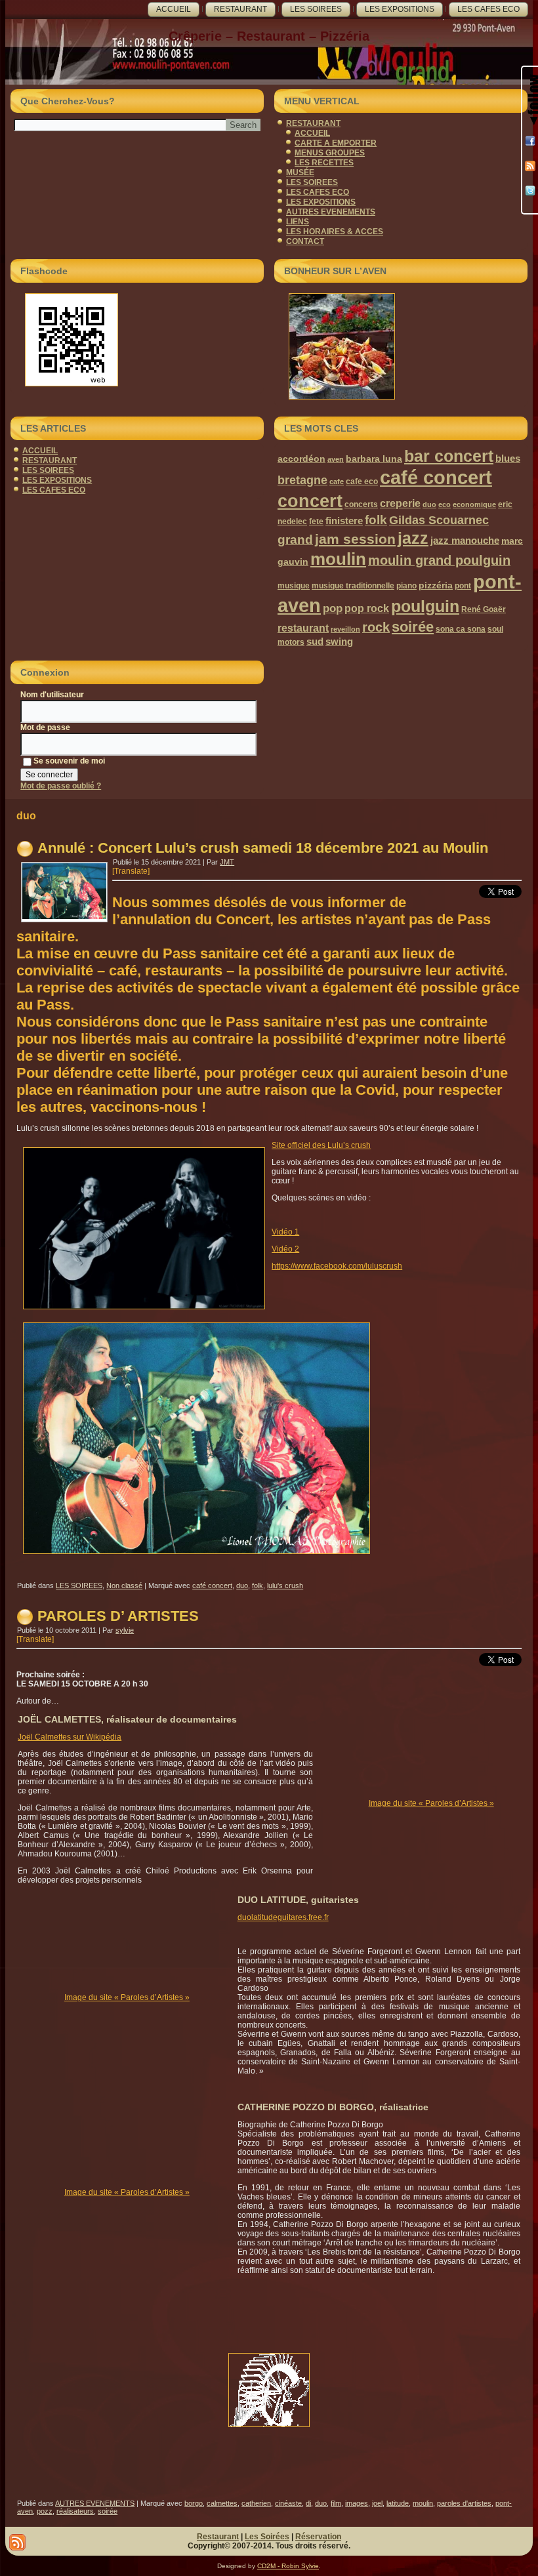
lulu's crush (285, 1585)
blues (508, 458)
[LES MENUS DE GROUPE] (401, 346)
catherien (256, 2503)
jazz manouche (465, 540)
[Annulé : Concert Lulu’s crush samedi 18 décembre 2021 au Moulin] (64, 916)
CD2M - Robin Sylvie (288, 2566)
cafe (337, 481)
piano (406, 586)
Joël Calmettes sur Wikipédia (70, 1737)
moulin (338, 559)
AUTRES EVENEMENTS (331, 212)
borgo (194, 2503)
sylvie (125, 1630)
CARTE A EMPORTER (336, 143)
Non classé (124, 1585)
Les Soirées (267, 2537)
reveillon (345, 629)
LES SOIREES (316, 9)
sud (315, 641)
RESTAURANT (240, 9)
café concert (436, 478)
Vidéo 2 (285, 1249)
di (308, 2503)
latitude (398, 2503)
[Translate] (131, 871)
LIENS (298, 222)
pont (463, 586)
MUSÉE (300, 173)
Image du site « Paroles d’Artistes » (431, 1803)
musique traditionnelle (353, 586)
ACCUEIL (174, 9)
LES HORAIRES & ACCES (335, 232)
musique (294, 586)
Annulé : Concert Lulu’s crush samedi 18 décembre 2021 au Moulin (263, 848)
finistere (344, 521)
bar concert (449, 456)
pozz (45, 2511)
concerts (361, 504)
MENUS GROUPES (330, 153)
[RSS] (530, 166)
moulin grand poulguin (439, 560)
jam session (355, 539)
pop (333, 608)
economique (474, 504)
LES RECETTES (324, 163)
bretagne (302, 480)
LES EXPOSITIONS (400, 9)
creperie (400, 503)
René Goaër (484, 609)
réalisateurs (75, 2511)
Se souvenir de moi (69, 761)
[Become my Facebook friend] (530, 141)
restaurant (303, 628)
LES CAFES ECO (488, 9)
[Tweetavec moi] (530, 191)
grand (295, 539)
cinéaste (288, 2503)
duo (429, 504)
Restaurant (218, 2537)
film (336, 2503)
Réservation (318, 2537)
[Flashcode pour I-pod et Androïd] (137, 340)
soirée (413, 627)
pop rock (367, 608)
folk (376, 520)
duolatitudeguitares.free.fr (283, 1917)
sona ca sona (461, 629)
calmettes (222, 2503)
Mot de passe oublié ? (61, 786)
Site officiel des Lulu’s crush (321, 1145)
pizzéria (436, 585)
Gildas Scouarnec (439, 520)
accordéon (301, 459)
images (357, 2503)
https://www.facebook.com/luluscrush (337, 1266)
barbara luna (374, 459)
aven (336, 459)
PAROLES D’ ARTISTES (118, 1616)
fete (316, 521)
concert (310, 501)
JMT (227, 862)
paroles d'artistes (464, 2503)
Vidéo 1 (285, 1232)
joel (377, 2503)
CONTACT (305, 241)
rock (376, 627)
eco (445, 504)
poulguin (425, 606)
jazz (413, 538)
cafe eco (362, 481)
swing (339, 641)
